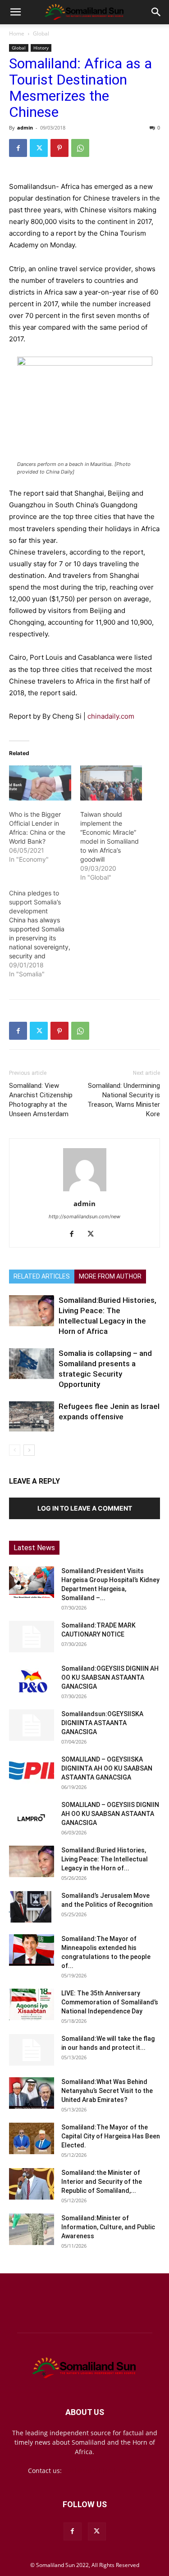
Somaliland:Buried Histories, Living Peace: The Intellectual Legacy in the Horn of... (105, 1859)
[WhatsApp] (80, 148)
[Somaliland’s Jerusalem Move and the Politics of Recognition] (32, 1907)
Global (41, 34)
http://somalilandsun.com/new (84, 1216)
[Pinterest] (59, 148)
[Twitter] (39, 148)
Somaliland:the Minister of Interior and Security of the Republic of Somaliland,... (102, 2182)
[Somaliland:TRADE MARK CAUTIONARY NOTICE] (32, 1637)
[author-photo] (85, 1191)
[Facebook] (18, 148)
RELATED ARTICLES (42, 1276)
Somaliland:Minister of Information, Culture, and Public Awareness (108, 2227)
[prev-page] (15, 1450)
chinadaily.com (112, 716)
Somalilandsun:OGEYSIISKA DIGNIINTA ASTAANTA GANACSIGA (102, 1723)
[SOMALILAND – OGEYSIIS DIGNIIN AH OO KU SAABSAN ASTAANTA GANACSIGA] (32, 1816)
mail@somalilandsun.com (103, 2471)
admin (25, 127)
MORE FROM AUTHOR (110, 1276)
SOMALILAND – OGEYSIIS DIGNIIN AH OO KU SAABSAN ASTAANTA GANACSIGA (110, 1814)
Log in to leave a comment (85, 1508)
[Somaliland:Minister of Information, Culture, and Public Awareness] (32, 2229)
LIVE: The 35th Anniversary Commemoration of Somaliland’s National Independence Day (110, 2002)
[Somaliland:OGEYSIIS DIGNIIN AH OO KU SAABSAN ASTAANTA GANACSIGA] (32, 1680)
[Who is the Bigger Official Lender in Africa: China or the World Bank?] (40, 783)
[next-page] (29, 1450)
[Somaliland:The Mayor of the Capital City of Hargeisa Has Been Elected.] (32, 2138)
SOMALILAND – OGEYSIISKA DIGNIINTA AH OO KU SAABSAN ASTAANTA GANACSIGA (107, 1768)
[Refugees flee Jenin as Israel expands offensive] (32, 1416)
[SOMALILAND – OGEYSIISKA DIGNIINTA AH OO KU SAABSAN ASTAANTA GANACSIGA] (32, 1771)
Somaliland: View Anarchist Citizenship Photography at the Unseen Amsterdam (41, 1100)
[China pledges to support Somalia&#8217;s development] (45, 934)
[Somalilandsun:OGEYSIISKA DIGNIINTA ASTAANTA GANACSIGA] (32, 1725)
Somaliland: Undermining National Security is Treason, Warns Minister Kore (124, 1100)
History (41, 48)
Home (17, 34)
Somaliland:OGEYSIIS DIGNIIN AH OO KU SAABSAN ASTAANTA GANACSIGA (110, 1677)
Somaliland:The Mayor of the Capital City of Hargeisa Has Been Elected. (111, 2136)
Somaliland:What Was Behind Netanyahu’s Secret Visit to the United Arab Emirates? (107, 2091)
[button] (15, 12)
